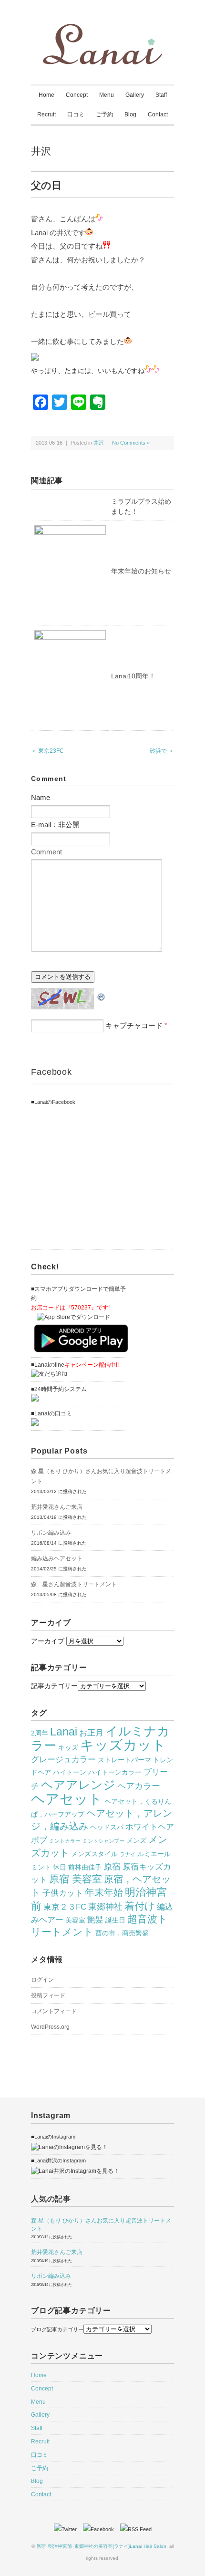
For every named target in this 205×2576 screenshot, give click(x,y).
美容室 (75, 1920)
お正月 (91, 1733)
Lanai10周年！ (133, 676)
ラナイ (128, 1854)
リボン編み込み (51, 1533)
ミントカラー (65, 1841)
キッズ (68, 1747)
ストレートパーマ (124, 1760)
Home (46, 95)
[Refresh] (102, 994)
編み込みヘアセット (57, 1558)
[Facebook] (101, 2529)
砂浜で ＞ (162, 751)
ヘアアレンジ (78, 1785)
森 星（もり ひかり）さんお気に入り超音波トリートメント (101, 1476)
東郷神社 (105, 1906)
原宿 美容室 (76, 1879)
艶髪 (95, 1920)
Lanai (64, 1732)
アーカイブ (48, 1641)
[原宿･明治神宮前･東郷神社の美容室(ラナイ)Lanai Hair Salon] (102, 30)
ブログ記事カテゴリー (57, 2329)
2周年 (40, 1733)
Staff (161, 95)
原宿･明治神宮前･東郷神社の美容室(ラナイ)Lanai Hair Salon (101, 2546)
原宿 (112, 1866)
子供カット (63, 1893)
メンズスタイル (94, 1854)
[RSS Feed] (136, 2529)
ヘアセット (67, 1799)
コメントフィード (54, 2011)
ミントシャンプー (103, 1841)
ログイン (42, 1980)
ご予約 (104, 114)
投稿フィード (48, 1995)
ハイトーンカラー (115, 1772)
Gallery (135, 95)
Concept (77, 95)
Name (41, 797)
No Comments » (131, 443)
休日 (60, 1867)
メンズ (136, 1840)
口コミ (76, 114)
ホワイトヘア (150, 1827)
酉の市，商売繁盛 (122, 1933)
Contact (158, 114)
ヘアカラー (139, 1786)
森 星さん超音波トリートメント (74, 1584)
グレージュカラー (63, 1759)
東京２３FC (65, 1907)
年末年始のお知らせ (141, 571)
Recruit (46, 114)
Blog (130, 114)
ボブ (39, 1840)
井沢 (41, 151)
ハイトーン (70, 1772)
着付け (140, 1906)
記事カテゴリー (54, 1686)
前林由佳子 (85, 1867)
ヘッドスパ (107, 1827)
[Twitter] (68, 2529)
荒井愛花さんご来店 (57, 1507)
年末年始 (104, 1892)
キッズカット (123, 1745)
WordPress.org (50, 2027)
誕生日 (115, 1920)
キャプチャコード (134, 1025)
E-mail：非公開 (55, 825)
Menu (107, 95)
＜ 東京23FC (47, 751)
